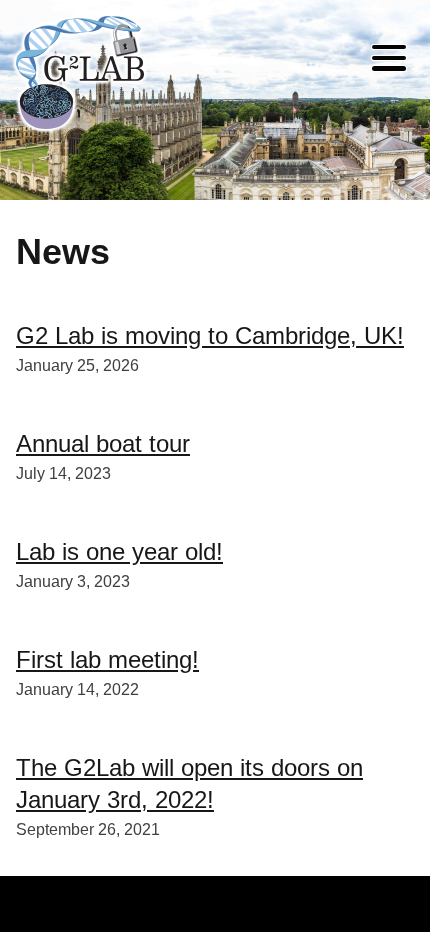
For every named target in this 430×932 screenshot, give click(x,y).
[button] (389, 61)
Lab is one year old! (119, 551)
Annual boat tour (103, 443)
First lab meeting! (107, 659)
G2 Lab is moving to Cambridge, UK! (210, 335)
